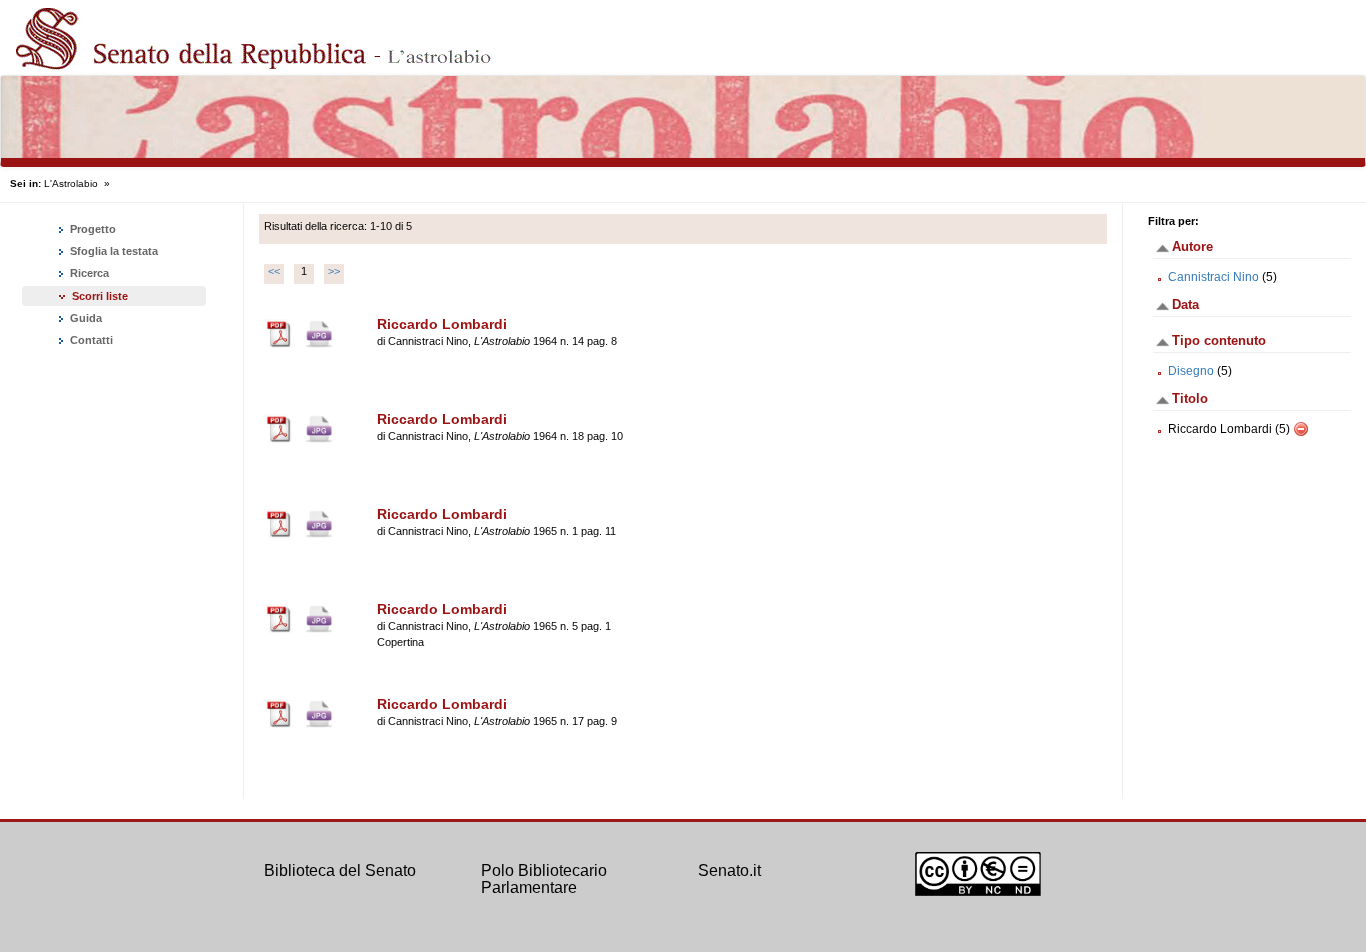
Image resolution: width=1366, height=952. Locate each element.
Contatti (90, 340)
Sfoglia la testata (112, 251)
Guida (84, 318)
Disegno (1191, 371)
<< (274, 271)
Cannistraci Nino (1213, 277)
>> (334, 271)
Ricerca (88, 273)
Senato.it (729, 870)
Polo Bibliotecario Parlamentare (544, 879)
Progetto (91, 229)
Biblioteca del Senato (340, 870)
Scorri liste (100, 296)
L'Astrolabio (71, 183)
